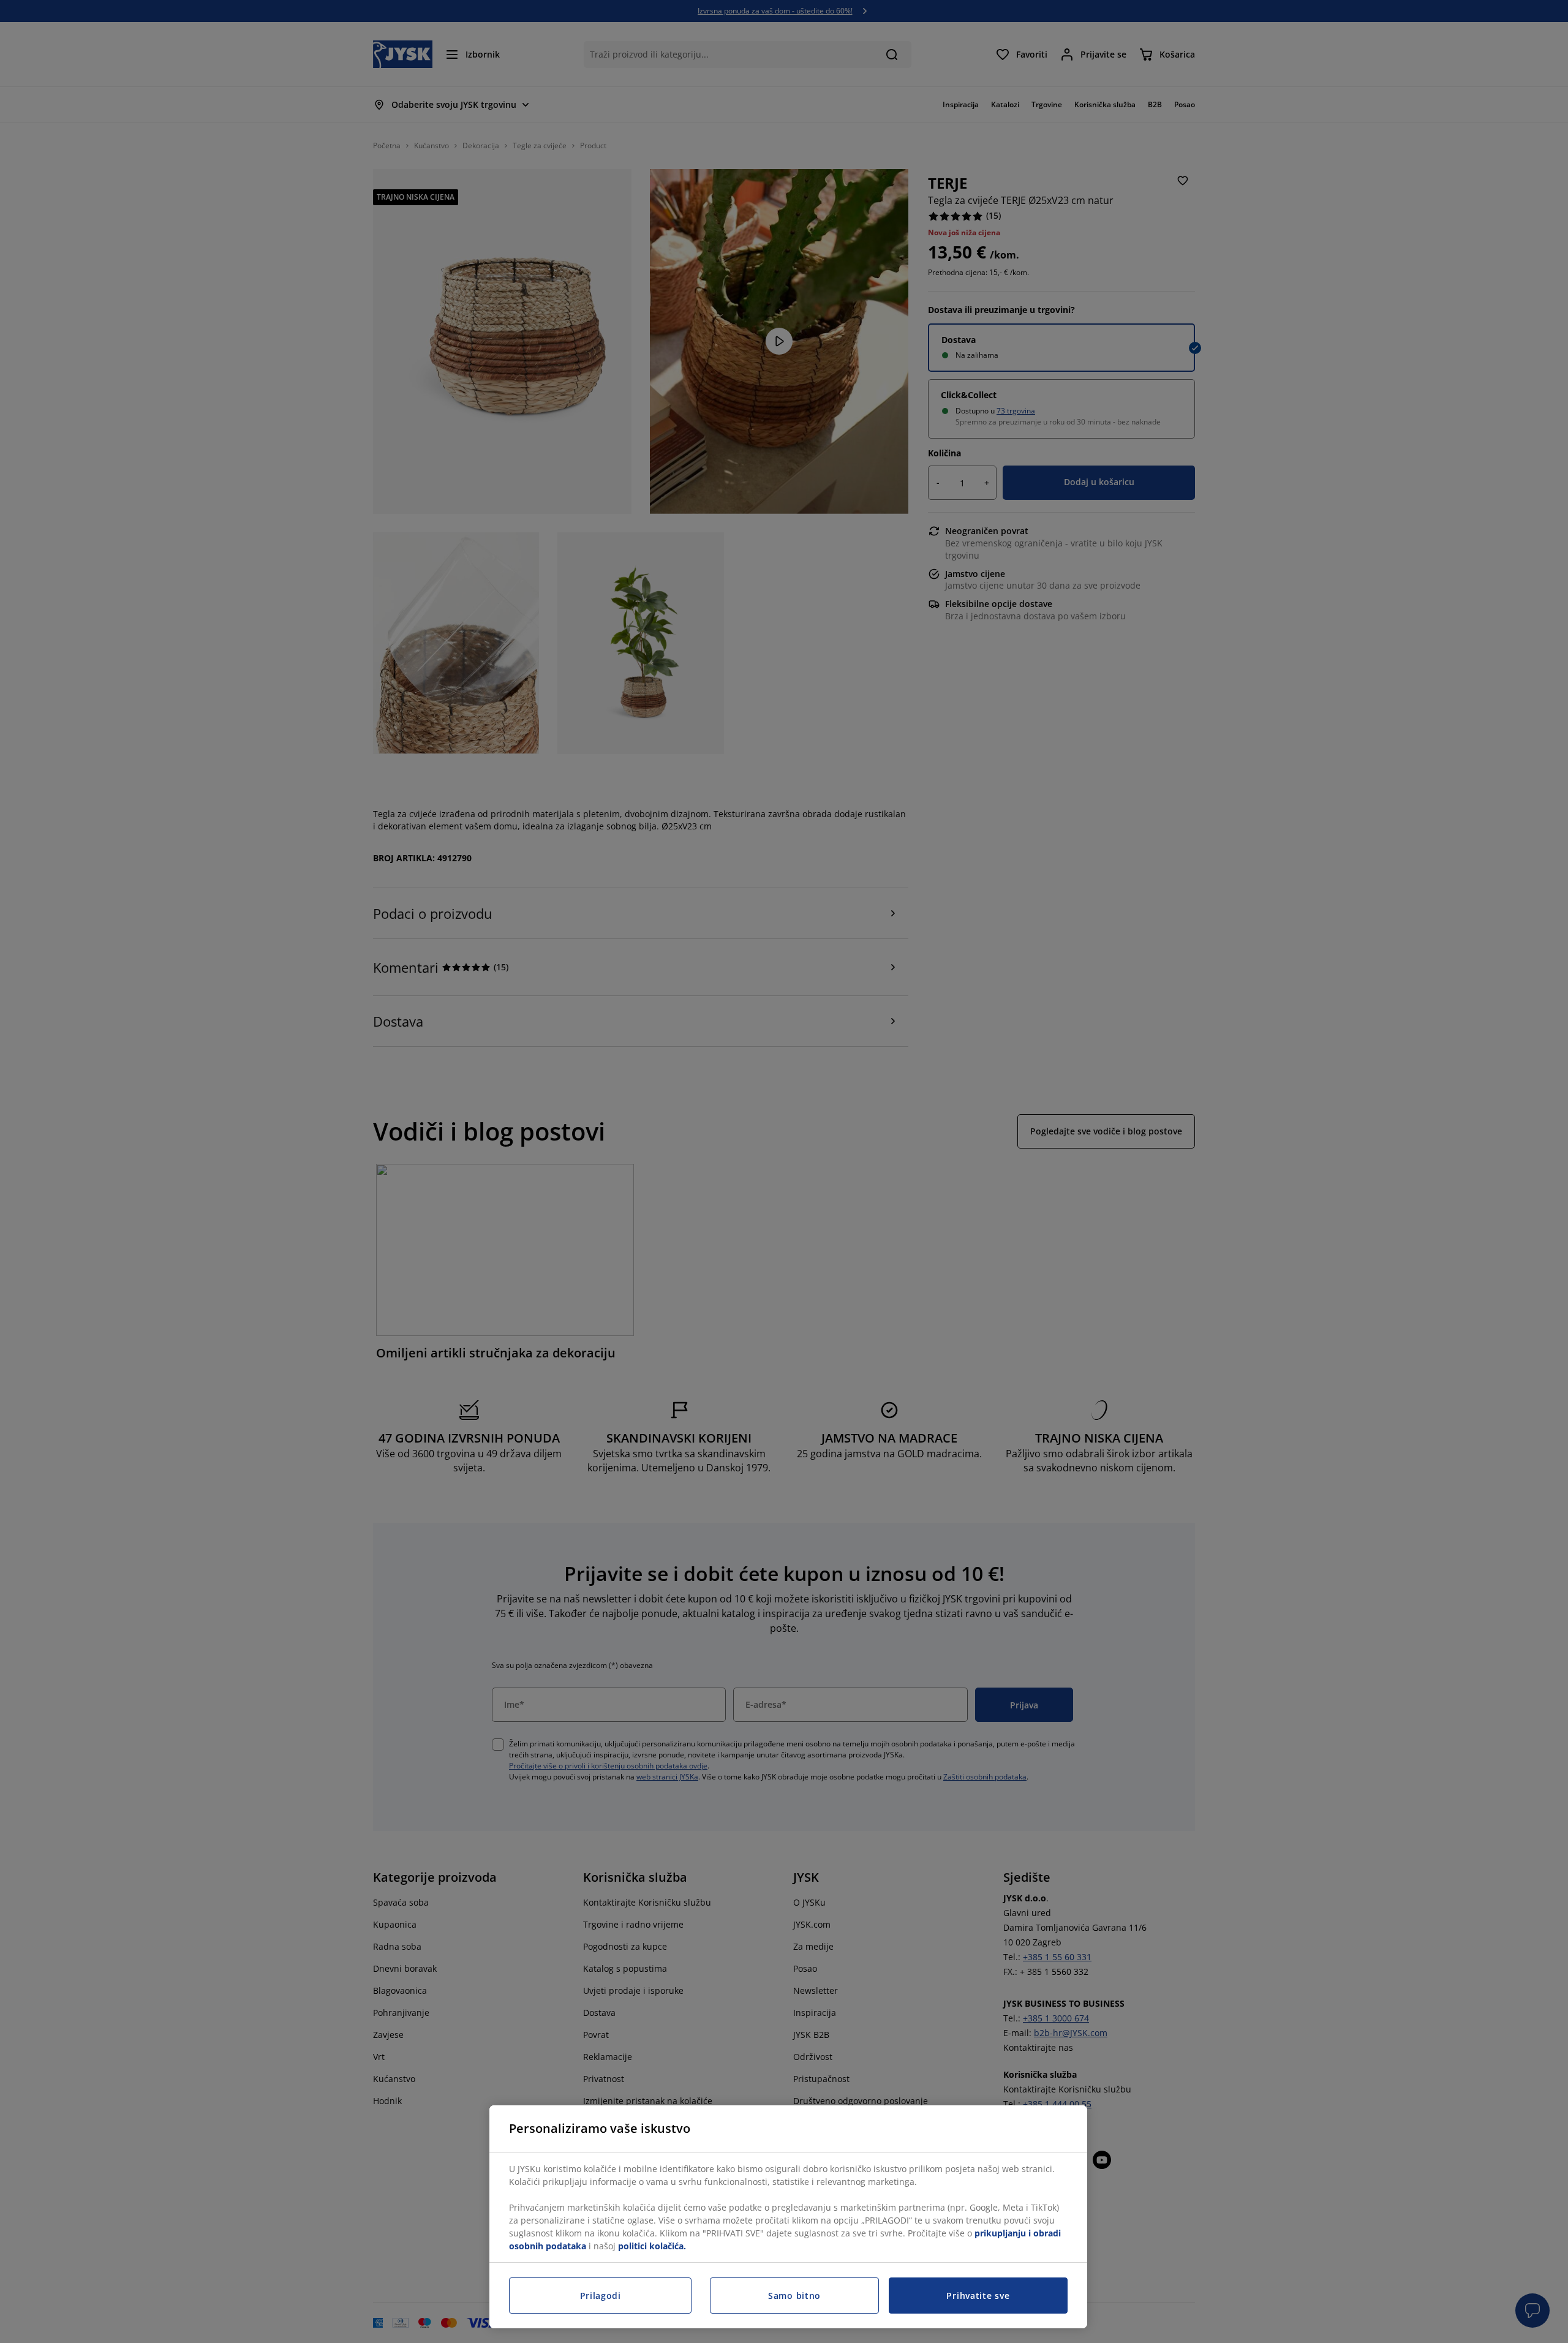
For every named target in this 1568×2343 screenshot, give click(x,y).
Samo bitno (794, 2296)
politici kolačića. (652, 2246)
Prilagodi (601, 2296)
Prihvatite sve (978, 2296)
